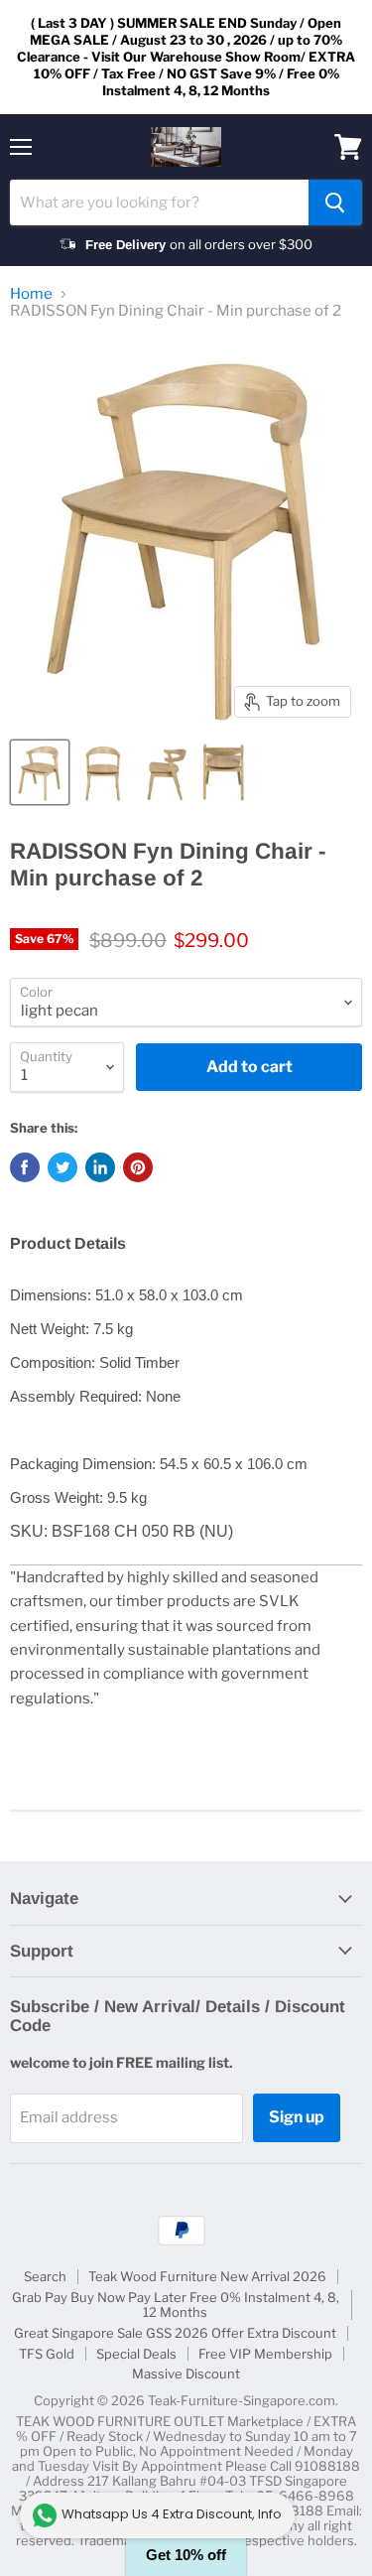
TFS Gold (47, 2354)
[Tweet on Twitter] (62, 1167)
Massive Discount (186, 2373)
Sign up (297, 2117)
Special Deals (136, 2354)
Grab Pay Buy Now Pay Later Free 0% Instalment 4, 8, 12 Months (176, 2305)
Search (45, 2276)
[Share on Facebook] (25, 1167)
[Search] (335, 203)
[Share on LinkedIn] (100, 1167)
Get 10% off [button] (186, 2555)
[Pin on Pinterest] (138, 1167)
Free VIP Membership (265, 2354)
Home (31, 294)
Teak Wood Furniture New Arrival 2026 (207, 2276)
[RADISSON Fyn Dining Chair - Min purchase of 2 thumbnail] (40, 772)
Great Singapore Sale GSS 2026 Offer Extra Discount (175, 2333)
